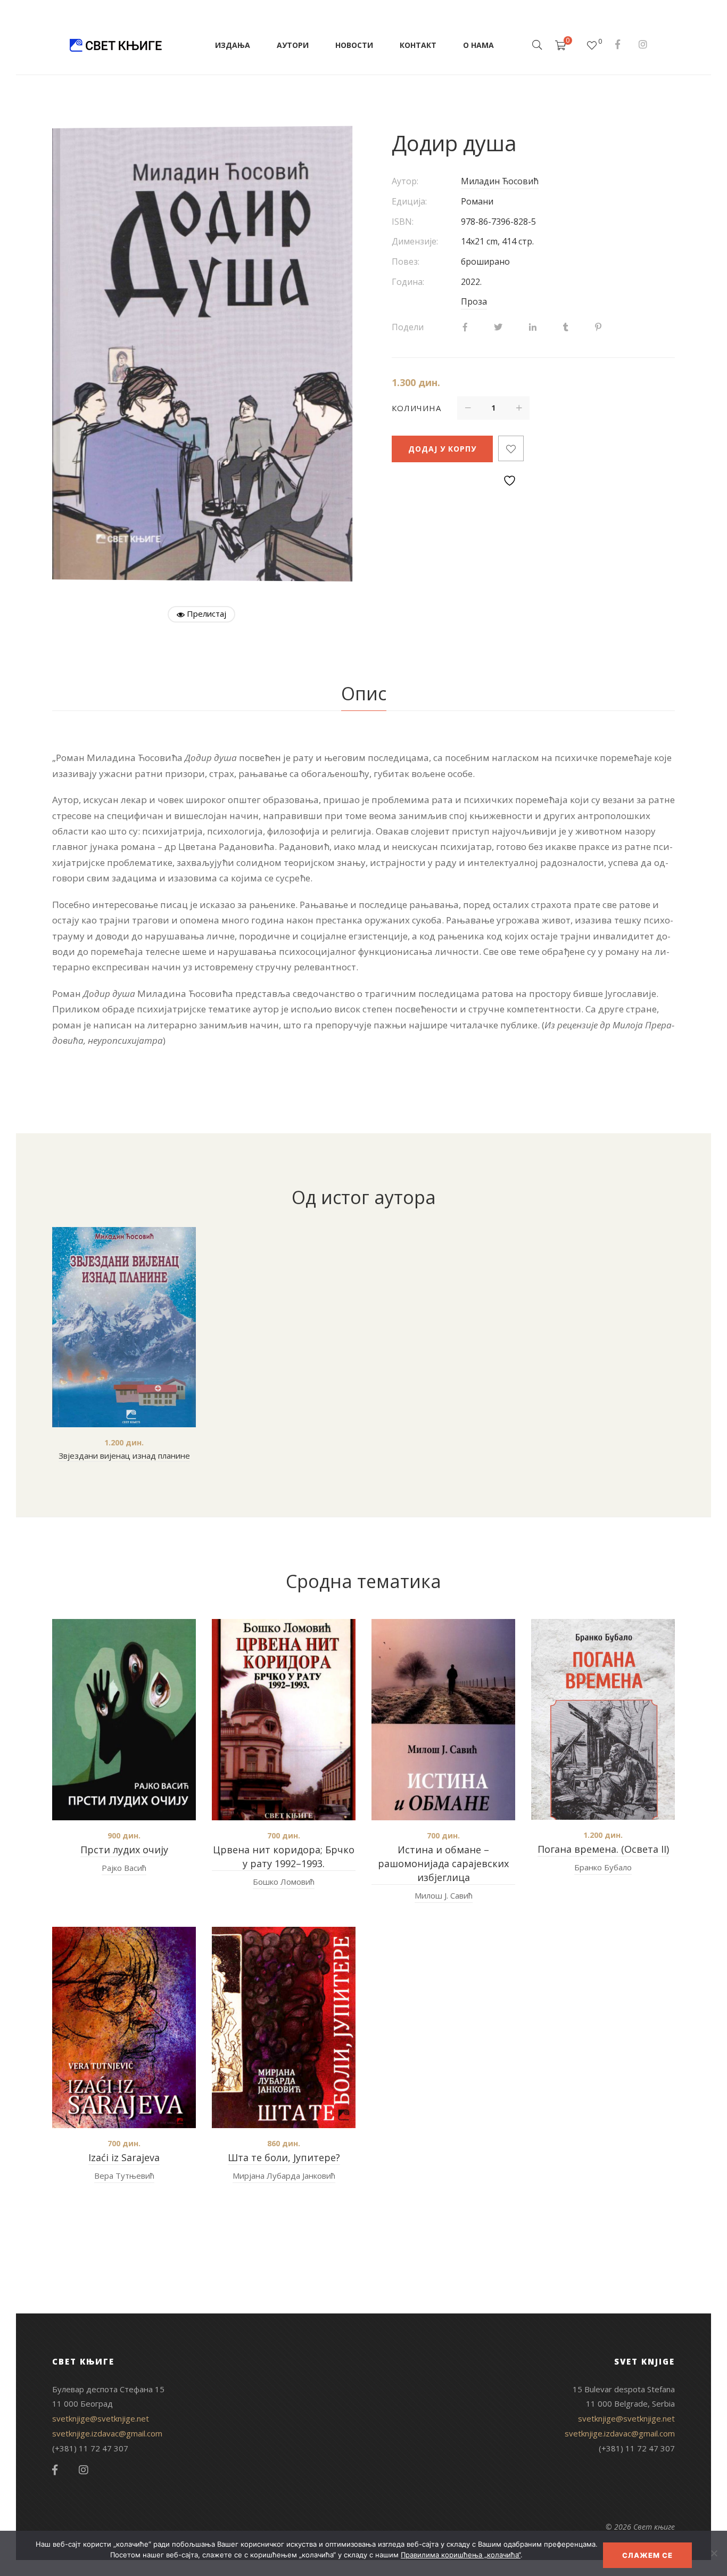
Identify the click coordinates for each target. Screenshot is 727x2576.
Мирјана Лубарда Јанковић (284, 2176)
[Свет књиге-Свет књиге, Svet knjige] (115, 45)
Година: (408, 282)
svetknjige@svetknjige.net (101, 2418)
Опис (364, 693)
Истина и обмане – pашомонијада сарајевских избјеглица (443, 1863)
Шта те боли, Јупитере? (284, 2157)
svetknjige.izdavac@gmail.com (107, 2433)
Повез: (406, 261)
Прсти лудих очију (124, 1850)
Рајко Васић (124, 1868)
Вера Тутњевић (124, 2176)
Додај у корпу (442, 449)
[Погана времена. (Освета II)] (603, 1719)
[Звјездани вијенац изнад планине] (124, 1327)
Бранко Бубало (603, 1867)
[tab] (364, 694)
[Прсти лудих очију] (124, 1720)
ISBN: (403, 222)
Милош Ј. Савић (444, 1895)
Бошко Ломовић (284, 1882)
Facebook (618, 44)
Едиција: (409, 201)
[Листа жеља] (592, 45)
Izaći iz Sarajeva (124, 2157)
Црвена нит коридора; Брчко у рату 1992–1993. (284, 1857)
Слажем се (647, 2555)
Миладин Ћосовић (500, 181)
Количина (416, 408)
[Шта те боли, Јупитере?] (284, 2027)
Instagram (643, 44)
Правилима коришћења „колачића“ (461, 2555)
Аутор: (405, 181)
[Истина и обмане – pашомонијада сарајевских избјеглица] (443, 1720)
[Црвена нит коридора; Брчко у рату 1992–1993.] (284, 1720)
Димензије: (415, 241)
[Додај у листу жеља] (511, 448)
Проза (474, 301)
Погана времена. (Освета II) (603, 1849)
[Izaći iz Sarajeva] (124, 2027)
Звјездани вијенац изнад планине (124, 1455)
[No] (714, 2553)
